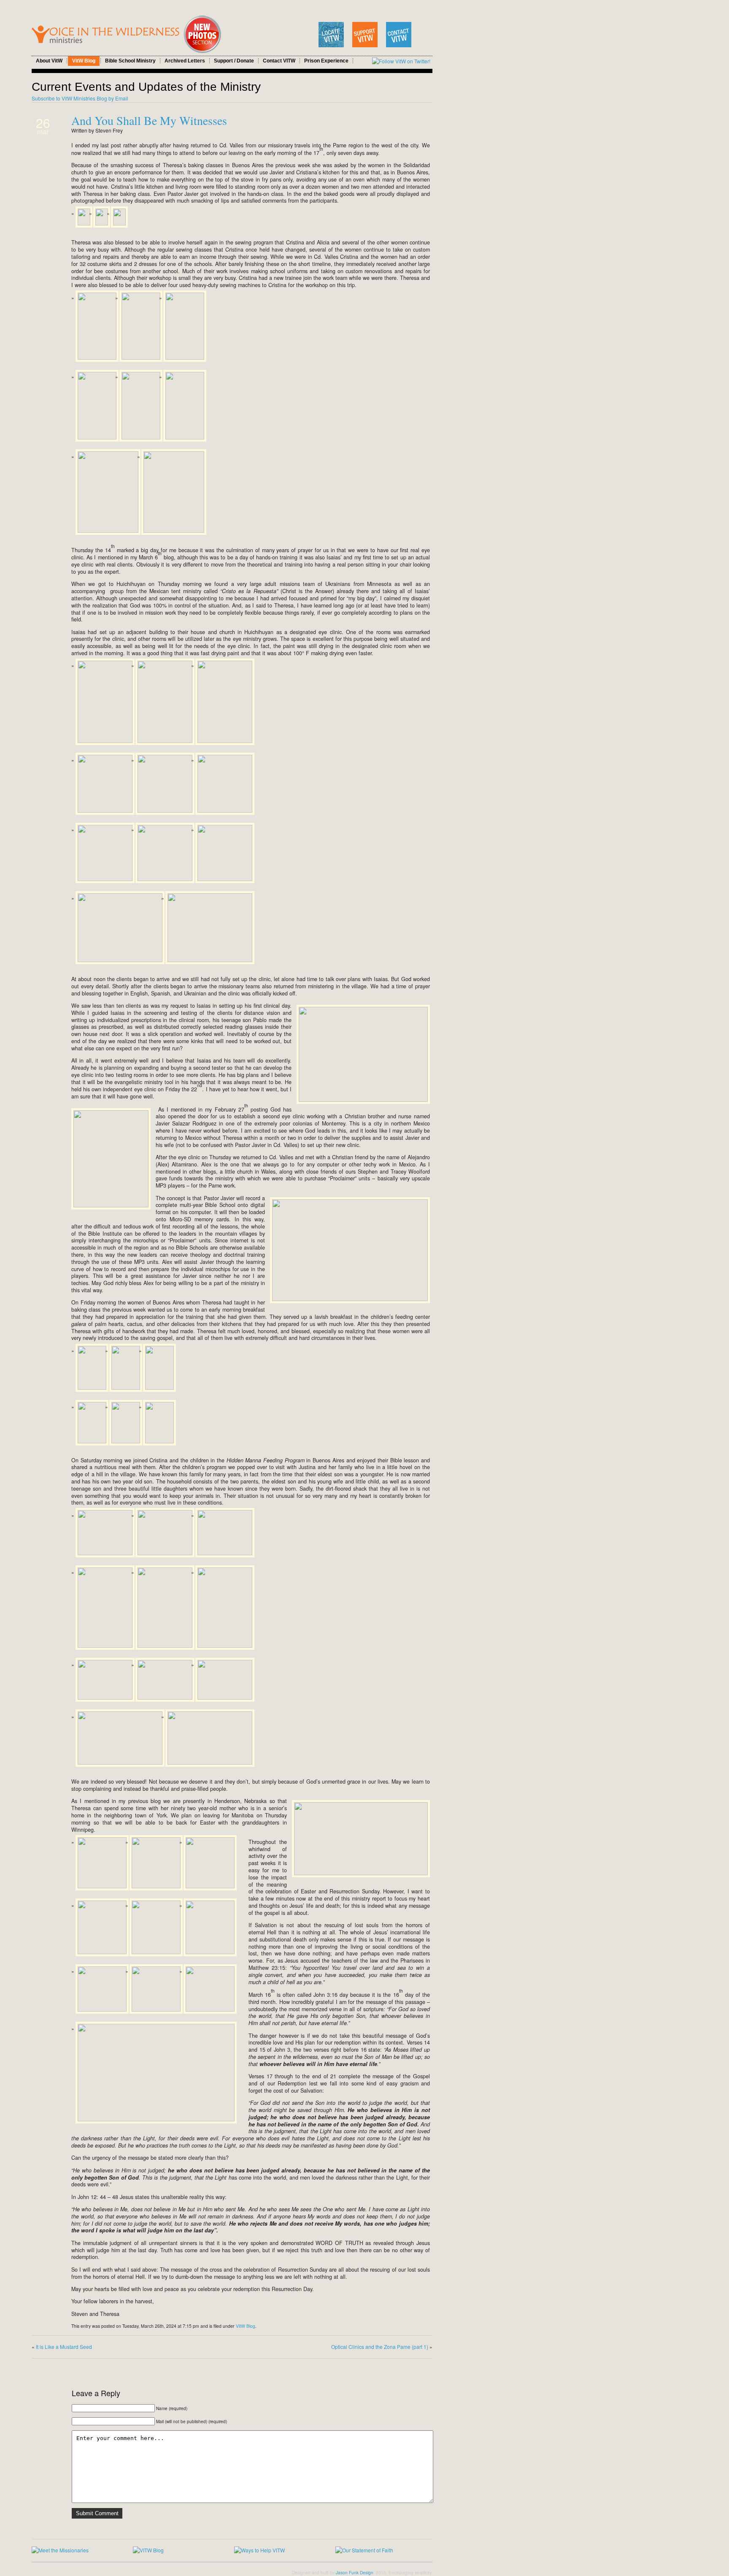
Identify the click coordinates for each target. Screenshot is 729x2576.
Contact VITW (279, 61)
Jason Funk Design (355, 2573)
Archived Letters (185, 61)
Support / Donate (234, 61)
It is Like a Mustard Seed (64, 2347)
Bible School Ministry (130, 61)
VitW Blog (84, 61)
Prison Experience (326, 61)
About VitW (49, 61)
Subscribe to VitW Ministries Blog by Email (80, 98)
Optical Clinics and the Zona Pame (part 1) (380, 2347)
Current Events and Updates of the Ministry (146, 87)
